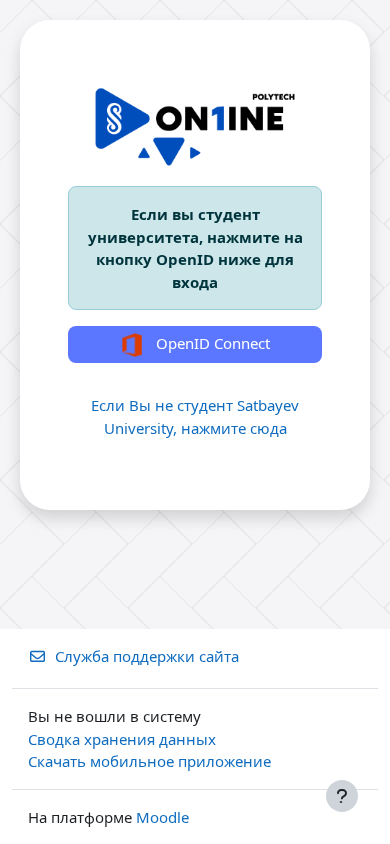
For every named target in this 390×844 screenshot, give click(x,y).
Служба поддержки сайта (147, 656)
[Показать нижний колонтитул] (342, 796)
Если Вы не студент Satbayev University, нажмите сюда (195, 416)
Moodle (162, 817)
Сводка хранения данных (122, 739)
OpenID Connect (211, 343)
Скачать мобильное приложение (149, 761)
